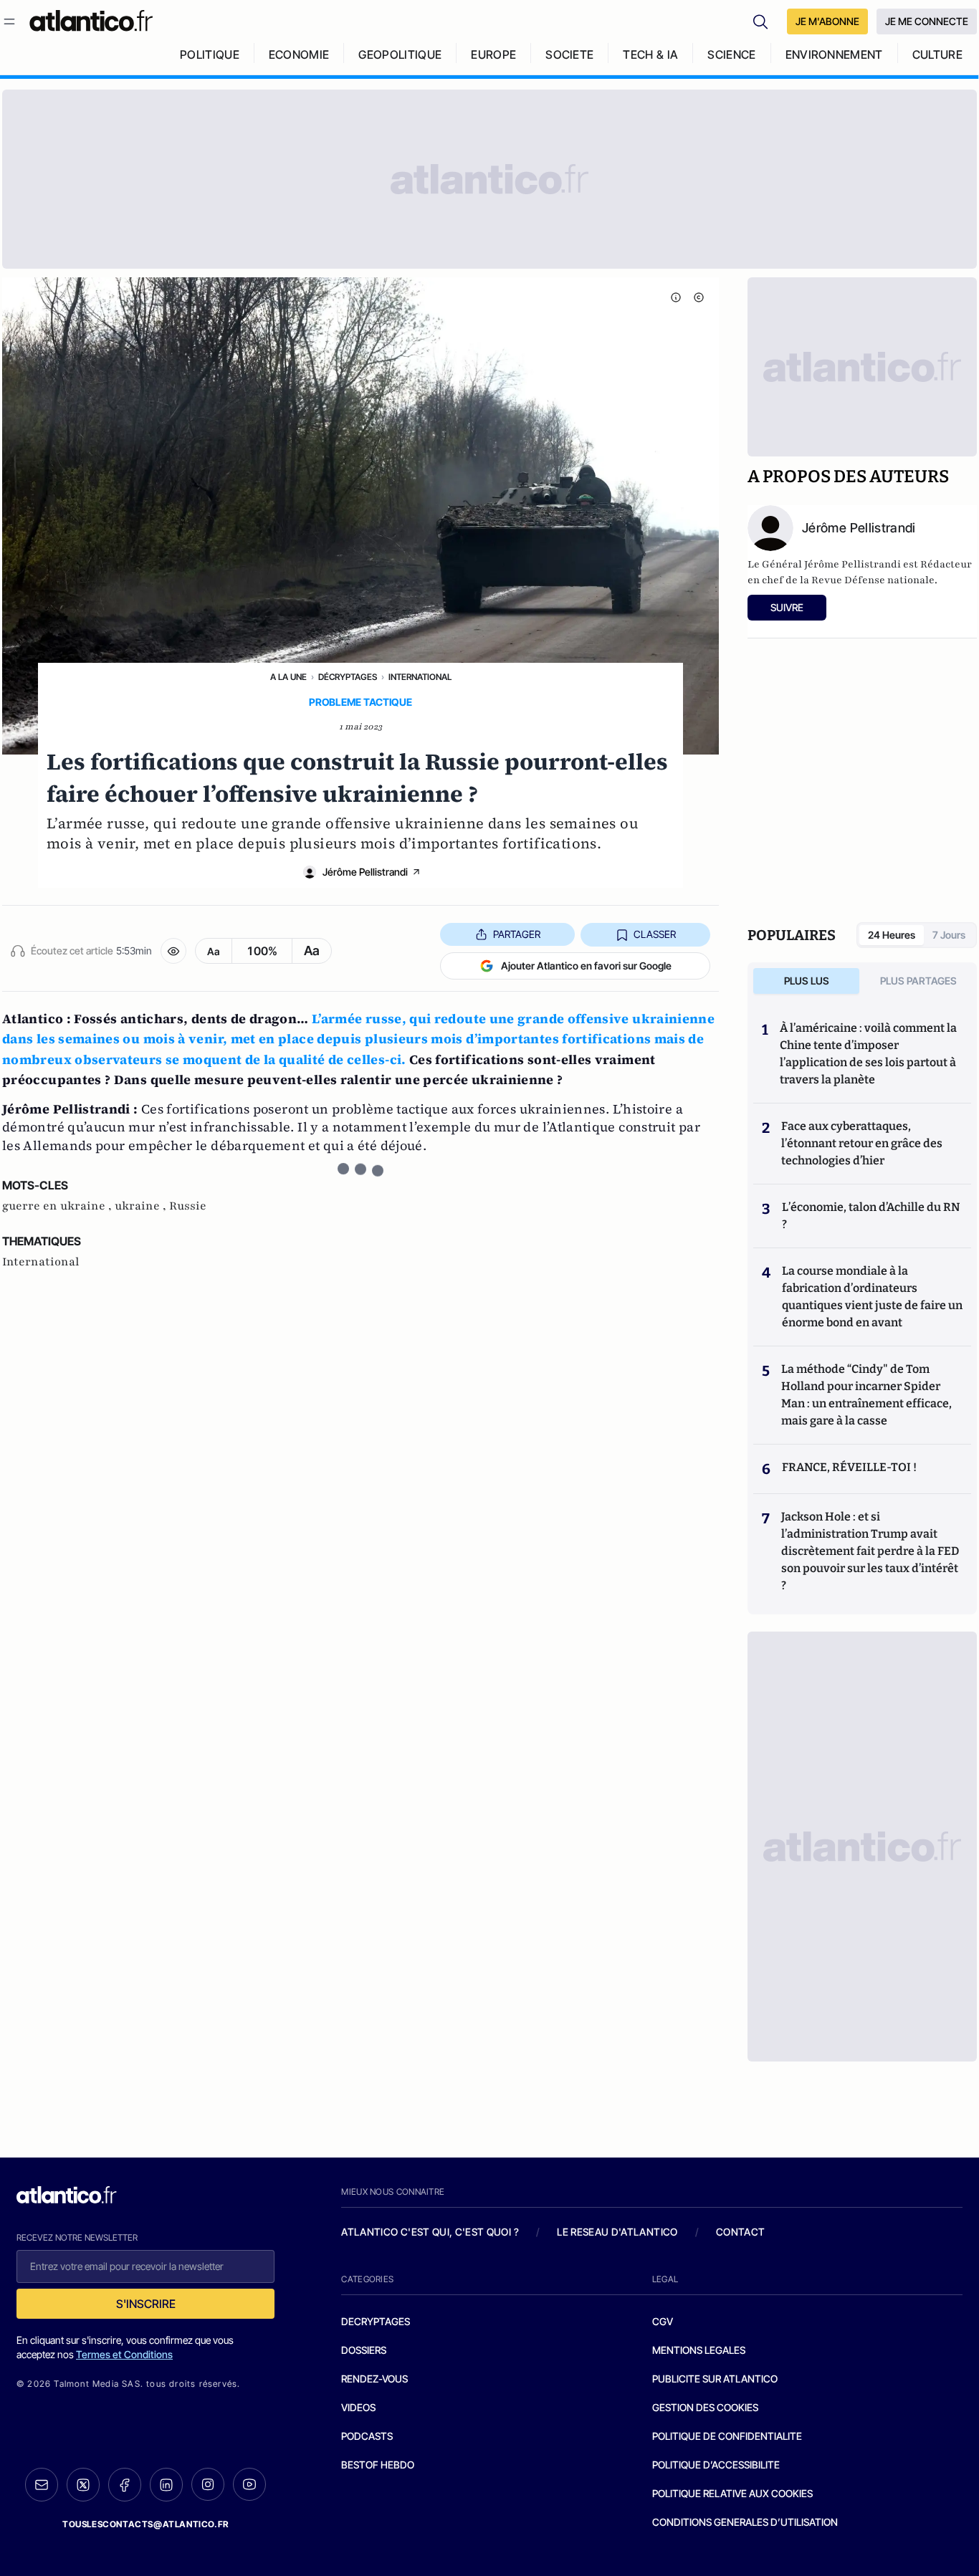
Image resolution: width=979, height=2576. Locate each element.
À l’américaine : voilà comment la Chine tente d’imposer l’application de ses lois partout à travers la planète (868, 1054)
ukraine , (142, 1206)
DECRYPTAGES (376, 2321)
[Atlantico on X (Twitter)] (83, 2485)
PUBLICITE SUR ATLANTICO (715, 2379)
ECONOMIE (299, 54)
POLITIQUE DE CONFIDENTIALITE (727, 2436)
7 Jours (949, 935)
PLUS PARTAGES (918, 981)
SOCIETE (569, 54)
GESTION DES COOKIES (705, 2407)
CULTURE (937, 54)
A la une (288, 677)
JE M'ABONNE (827, 21)
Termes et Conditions (124, 2354)
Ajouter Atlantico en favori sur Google (586, 966)
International (420, 677)
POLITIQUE (210, 54)
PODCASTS (367, 2436)
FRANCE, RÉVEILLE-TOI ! (849, 1467)
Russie (188, 1206)
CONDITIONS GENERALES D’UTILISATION (745, 2522)
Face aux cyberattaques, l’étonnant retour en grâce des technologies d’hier (862, 1143)
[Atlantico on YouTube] (249, 2484)
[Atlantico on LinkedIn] (166, 2485)
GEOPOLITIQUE (400, 54)
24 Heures (892, 935)
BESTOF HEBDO (378, 2465)
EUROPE (493, 54)
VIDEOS (358, 2407)
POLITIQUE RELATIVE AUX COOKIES (732, 2493)
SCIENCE (731, 54)
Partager (517, 934)
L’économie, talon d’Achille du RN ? (871, 1216)
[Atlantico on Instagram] (208, 2484)
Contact (740, 2232)
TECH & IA (650, 54)
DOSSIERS (364, 2350)
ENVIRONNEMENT (834, 54)
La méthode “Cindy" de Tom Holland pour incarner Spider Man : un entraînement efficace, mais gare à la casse (866, 1395)
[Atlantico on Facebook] (125, 2485)
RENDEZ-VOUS (374, 2379)
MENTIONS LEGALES (699, 2350)
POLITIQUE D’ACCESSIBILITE (716, 2465)
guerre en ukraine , (58, 1206)
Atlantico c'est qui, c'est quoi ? (430, 2232)
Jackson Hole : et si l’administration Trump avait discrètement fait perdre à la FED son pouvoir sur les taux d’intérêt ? (870, 1551)
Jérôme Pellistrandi (365, 872)
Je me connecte (927, 21)
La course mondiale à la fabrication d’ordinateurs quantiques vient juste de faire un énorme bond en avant (872, 1297)
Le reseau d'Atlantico (617, 2232)
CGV (663, 2321)
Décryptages (348, 677)
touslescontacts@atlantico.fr (145, 2524)
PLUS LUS (807, 981)
